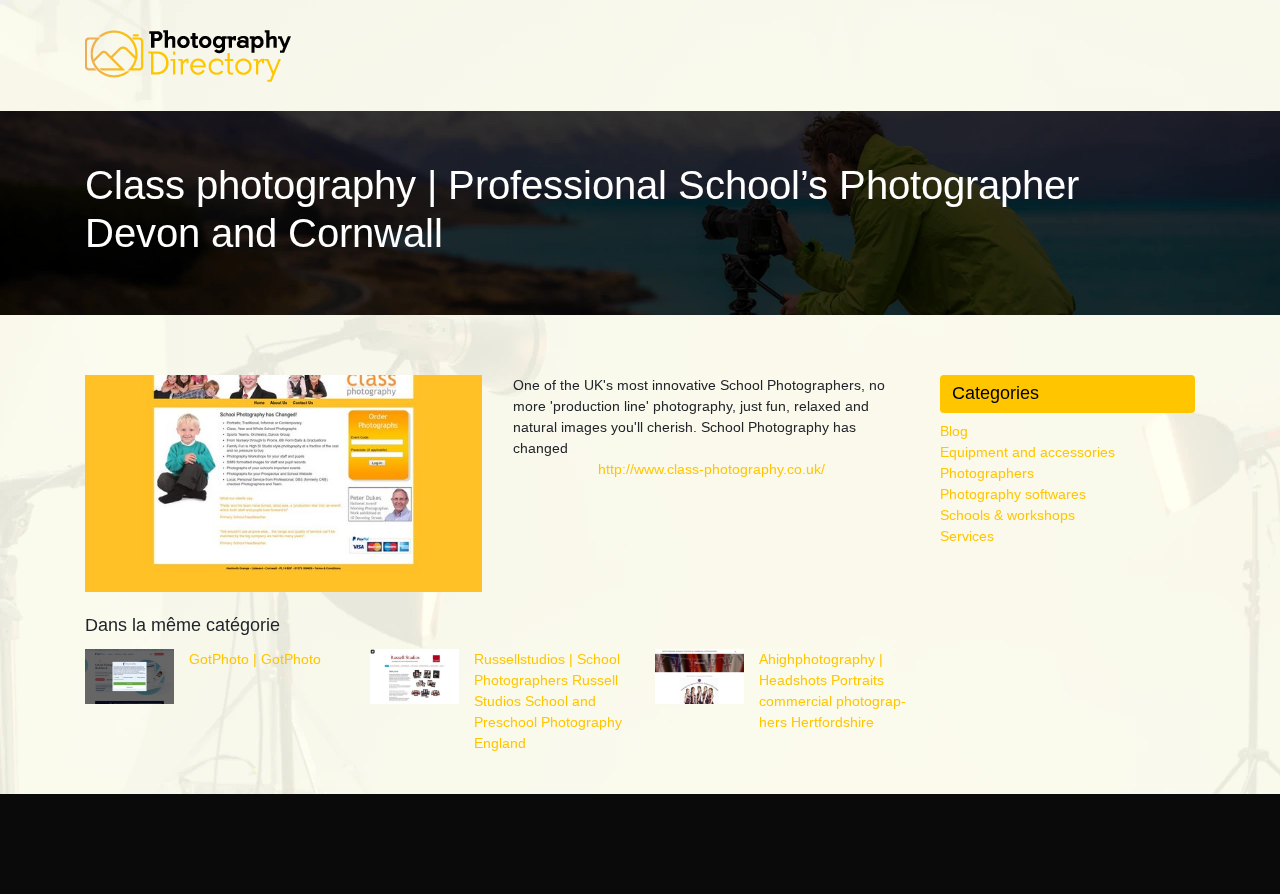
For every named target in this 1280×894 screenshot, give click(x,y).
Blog (954, 431)
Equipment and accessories (1027, 452)
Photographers (987, 473)
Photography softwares (1013, 494)
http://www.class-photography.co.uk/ (711, 469)
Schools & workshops (1007, 515)
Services (967, 536)
